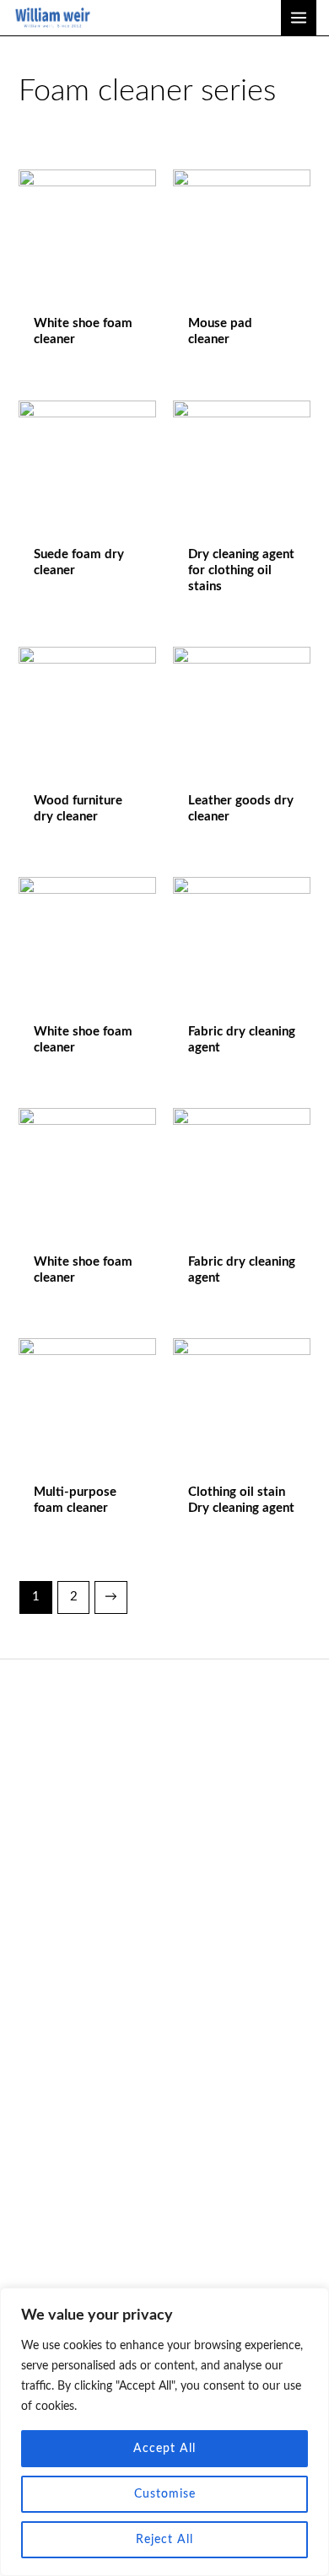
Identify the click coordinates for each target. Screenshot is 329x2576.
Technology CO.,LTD (164, 1755)
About (164, 1958)
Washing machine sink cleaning (166, 2210)
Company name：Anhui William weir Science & (165, 1732)
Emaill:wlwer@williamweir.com (165, 1778)
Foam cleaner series (167, 2142)
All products (165, 1980)
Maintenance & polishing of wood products (166, 2165)
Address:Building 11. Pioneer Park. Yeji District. (165, 1824)
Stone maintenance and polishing (167, 2188)
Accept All (164, 2449)
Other (164, 2071)
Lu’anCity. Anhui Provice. (164, 1847)
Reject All (164, 2540)
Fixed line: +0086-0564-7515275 (165, 1801)
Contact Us (165, 2003)
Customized (164, 2026)
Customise (165, 2494)
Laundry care (167, 2233)
